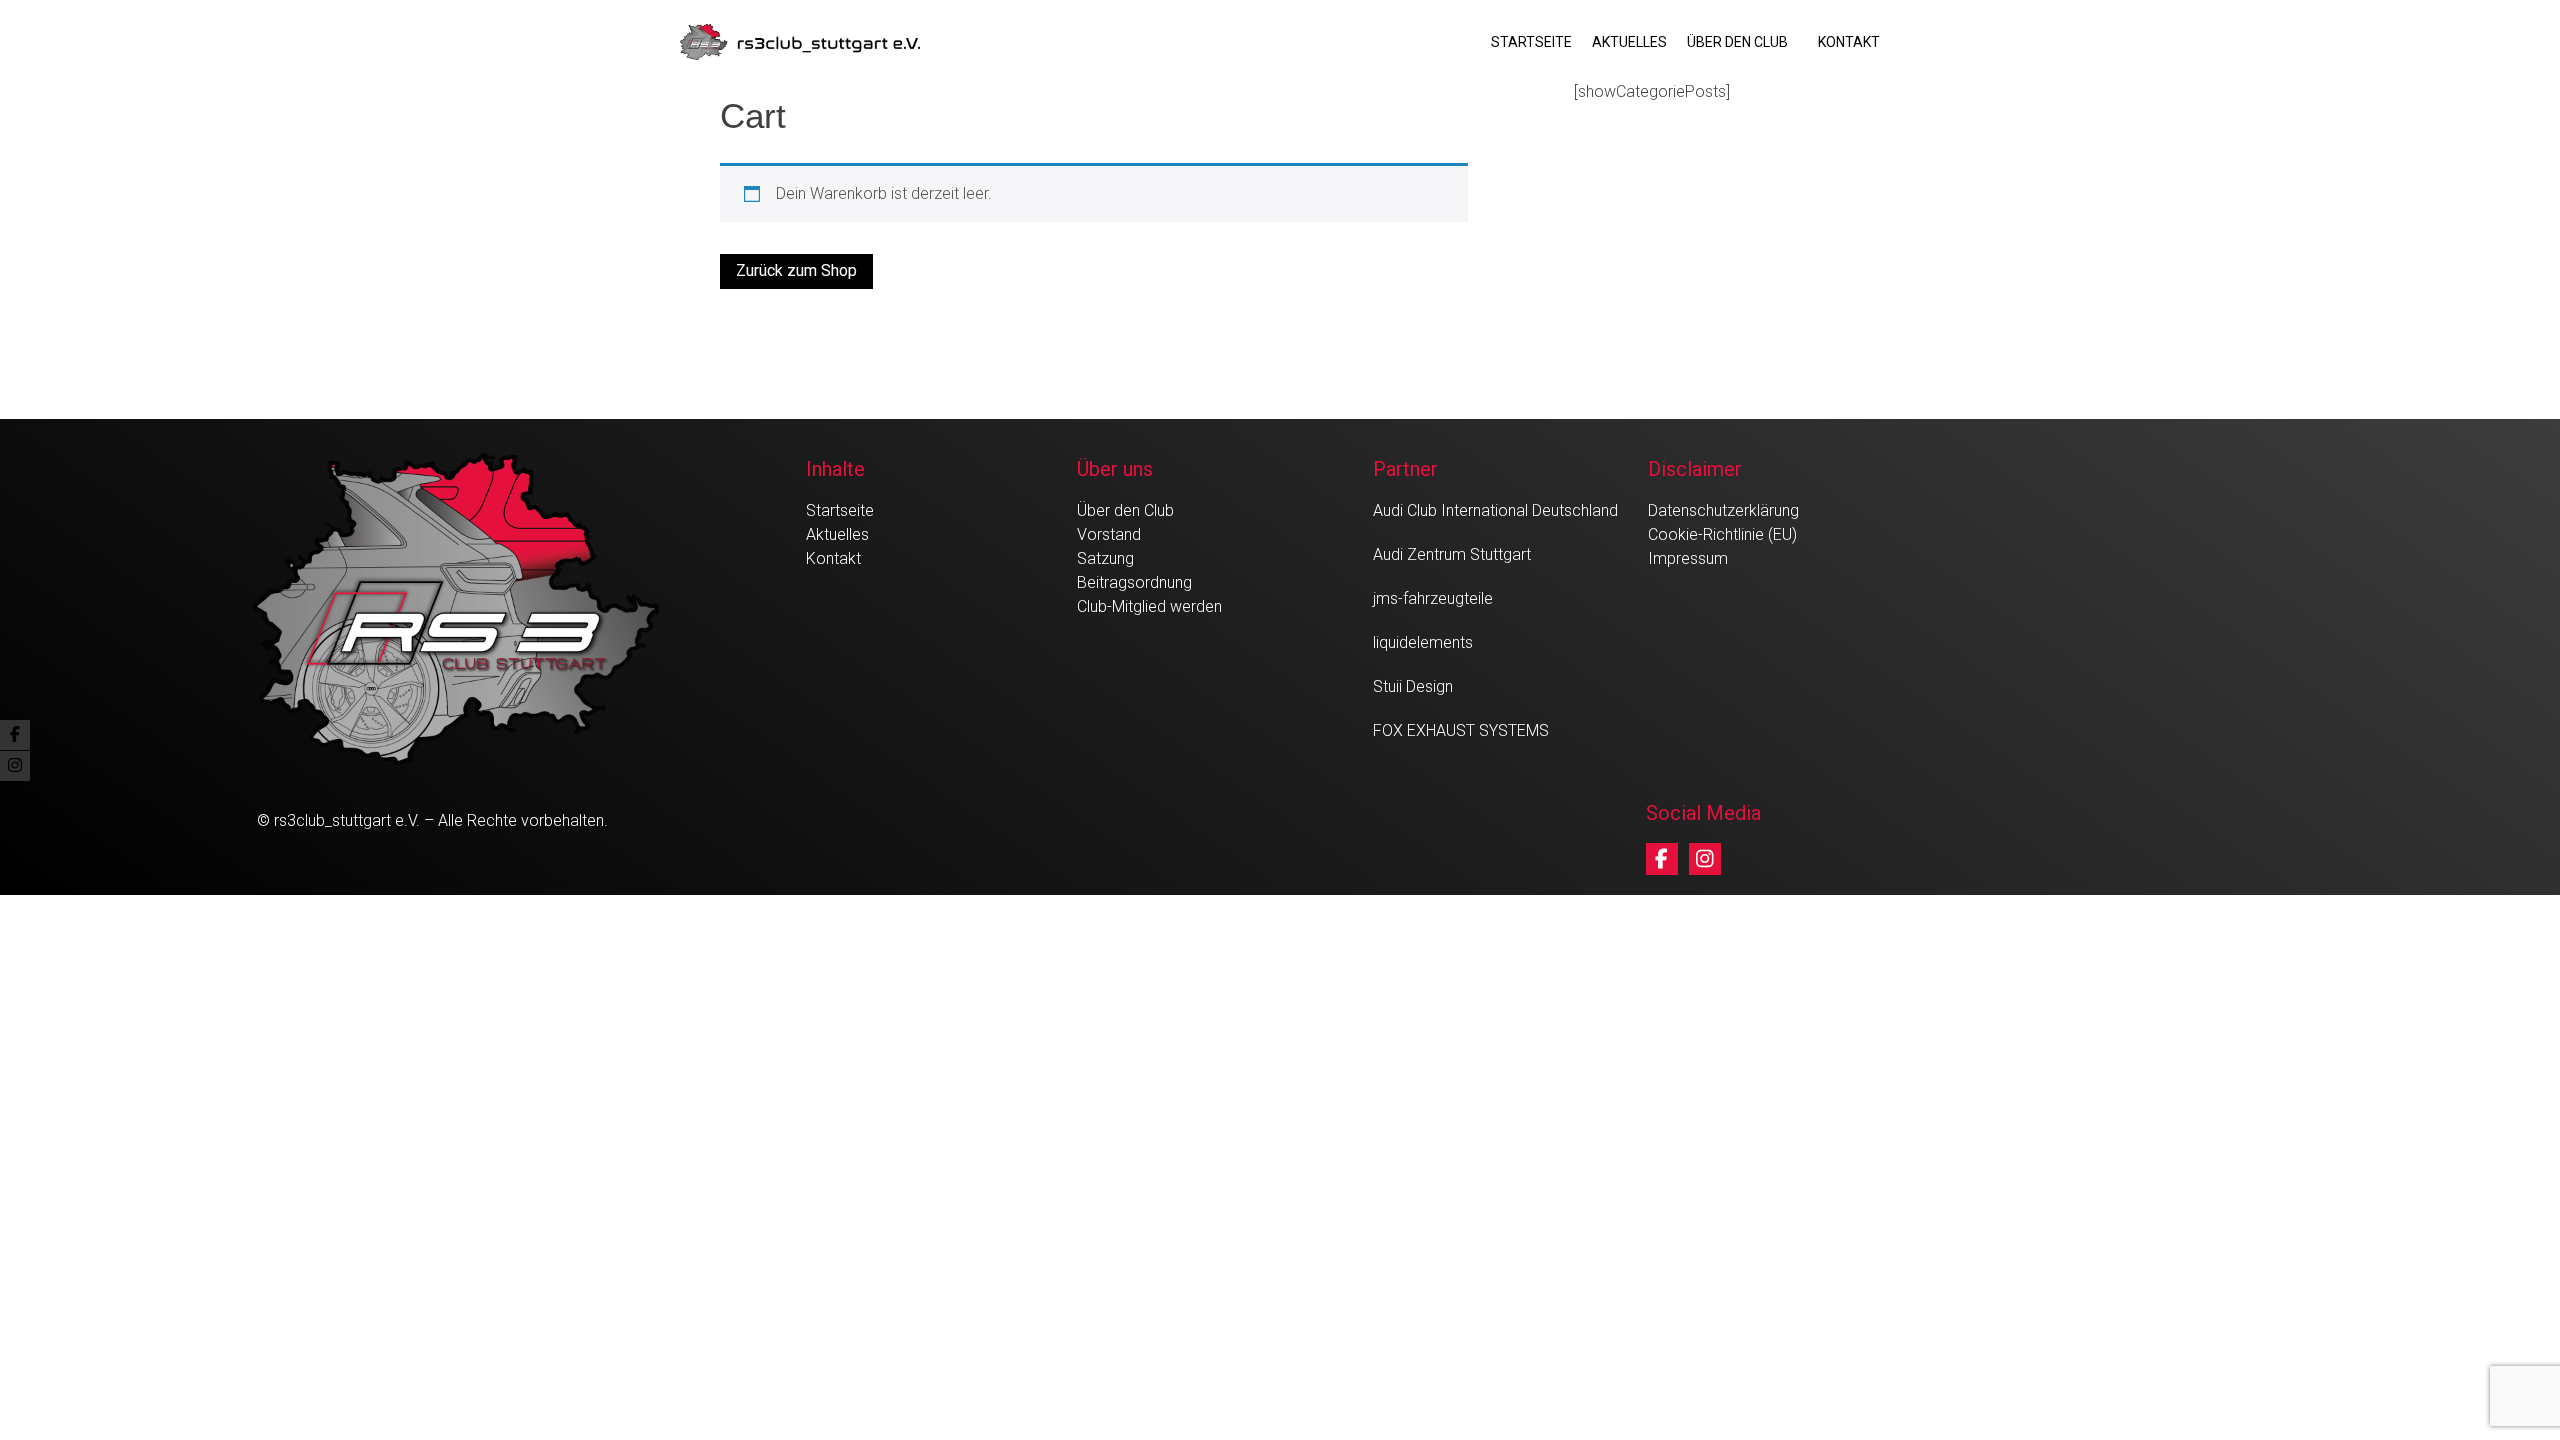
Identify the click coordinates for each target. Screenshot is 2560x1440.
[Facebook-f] (1662, 859)
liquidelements (1423, 642)
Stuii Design (1413, 686)
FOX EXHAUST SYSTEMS (1461, 730)
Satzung (1105, 558)
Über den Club (1737, 42)
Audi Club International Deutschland (1495, 510)
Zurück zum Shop (796, 270)
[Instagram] (1705, 859)
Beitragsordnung (1134, 582)
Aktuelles (1629, 42)
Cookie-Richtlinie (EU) (1722, 534)
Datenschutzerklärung (1723, 510)
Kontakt (1849, 42)
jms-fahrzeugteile (1433, 598)
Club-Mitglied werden (1149, 606)
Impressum (1688, 558)
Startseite (1531, 42)
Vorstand (1109, 534)
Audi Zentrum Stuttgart (1452, 554)
